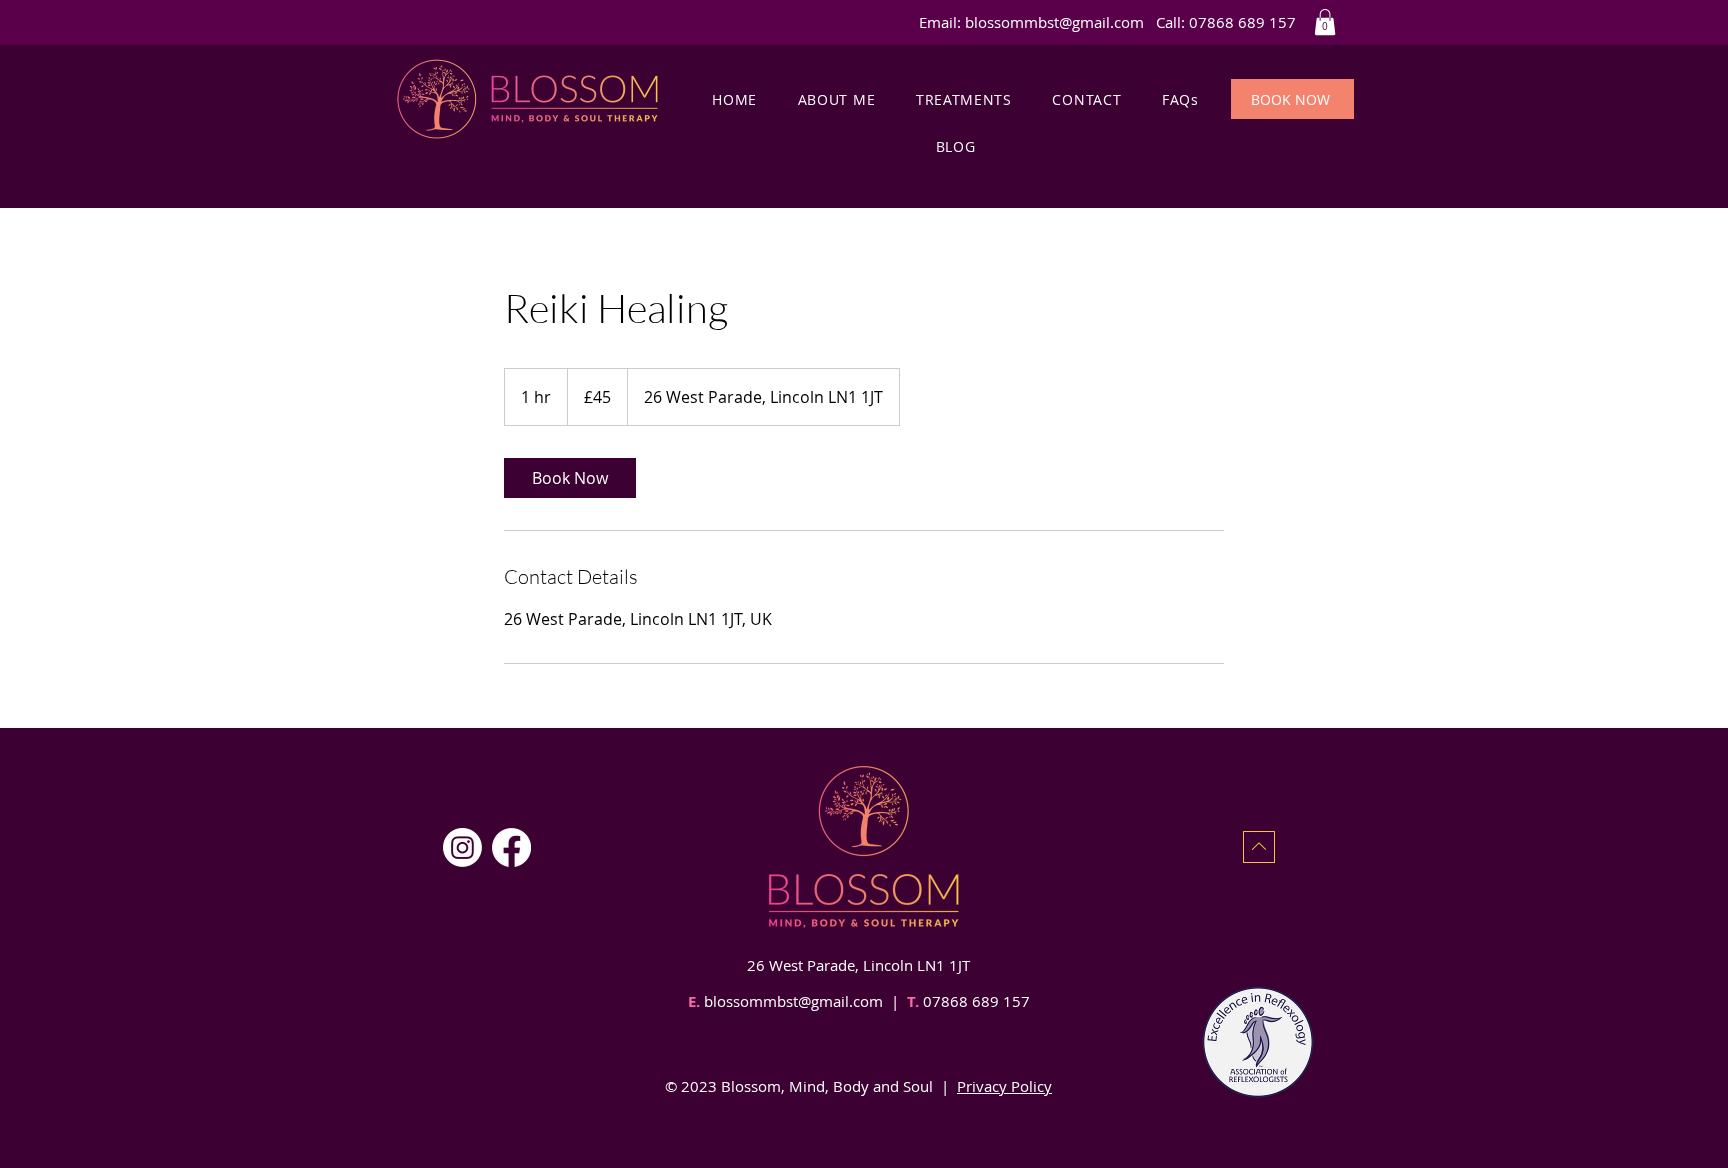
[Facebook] (511, 847)
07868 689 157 (974, 1001)
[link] (570, 478)
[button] (1325, 22)
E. (694, 1001)
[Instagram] (462, 847)
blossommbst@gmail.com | (803, 1001)
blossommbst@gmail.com (1054, 22)
